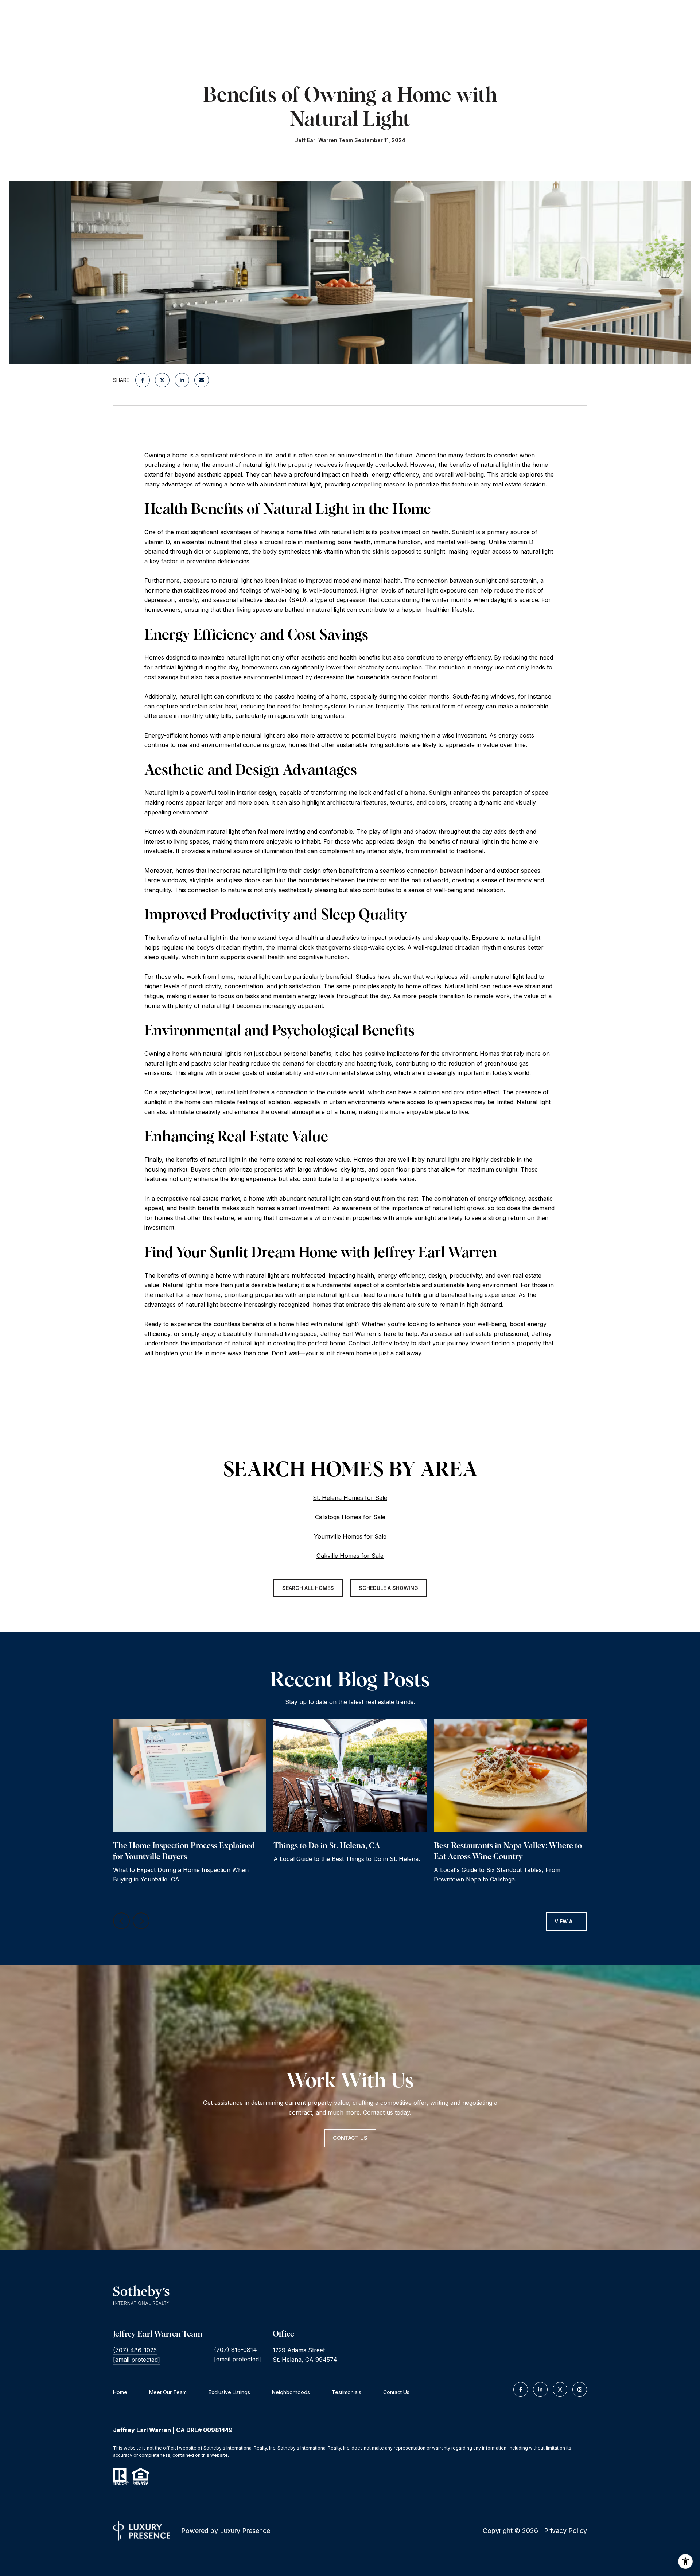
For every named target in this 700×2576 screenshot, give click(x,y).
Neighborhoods (291, 2392)
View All (566, 1921)
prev (121, 1921)
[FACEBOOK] (521, 2389)
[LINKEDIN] (540, 2389)
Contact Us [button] (350, 2138)
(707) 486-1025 (135, 2350)
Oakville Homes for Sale (350, 1556)
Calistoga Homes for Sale (350, 1517)
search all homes (308, 1588)
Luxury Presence (245, 2531)
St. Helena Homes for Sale (350, 1498)
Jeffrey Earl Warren (348, 1334)
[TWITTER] (560, 2389)
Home (120, 2392)
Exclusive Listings (229, 2392)
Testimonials (347, 2392)
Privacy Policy (565, 2531)
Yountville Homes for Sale (350, 1536)
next (141, 1921)
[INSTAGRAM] (580, 2389)
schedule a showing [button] (388, 1588)
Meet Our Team (168, 2392)
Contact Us (396, 2392)
